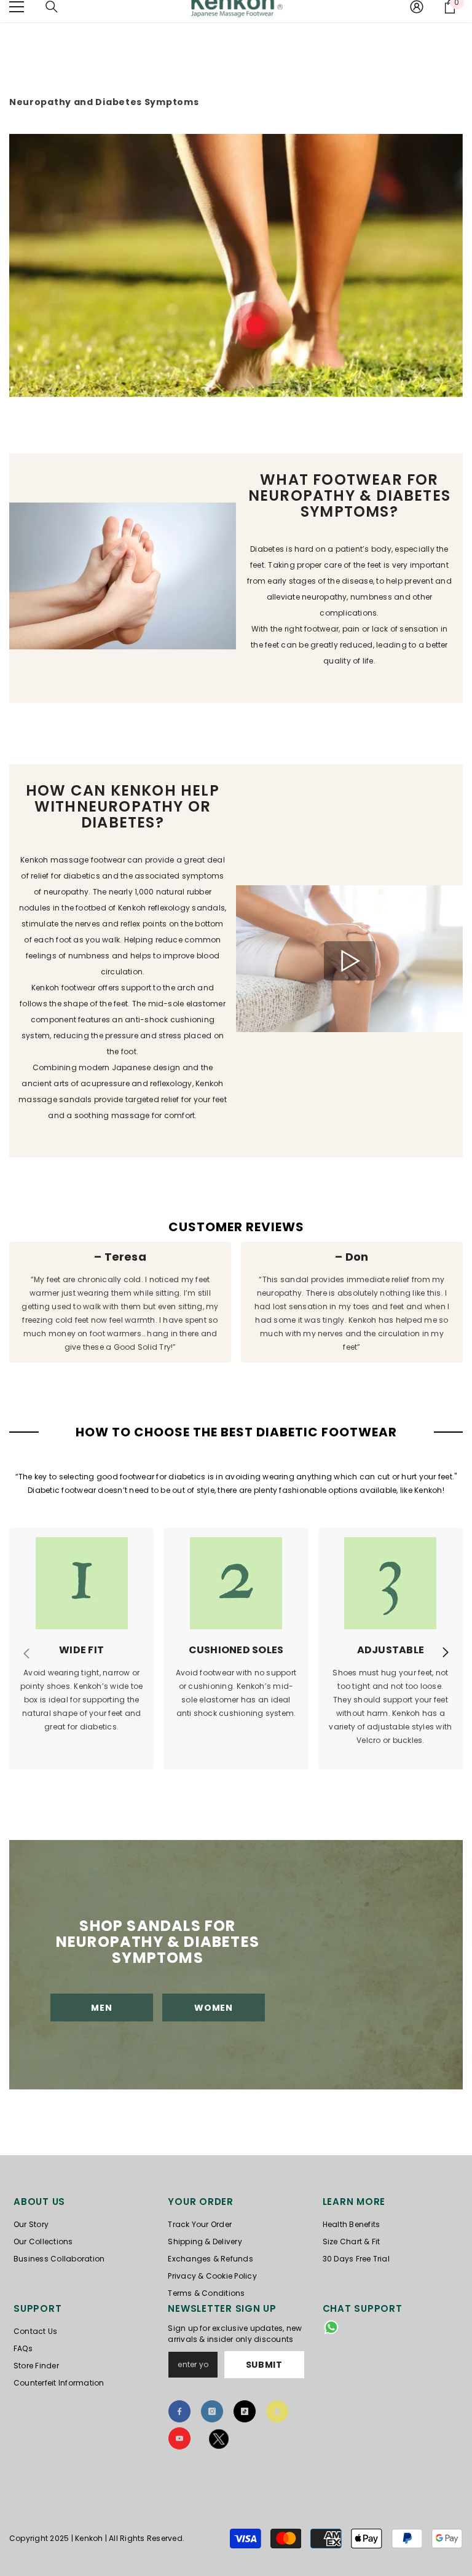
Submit (264, 2365)
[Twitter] (219, 2441)
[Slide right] (445, 1653)
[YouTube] (179, 2438)
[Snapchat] (277, 2411)
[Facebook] (179, 2411)
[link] (123, 578)
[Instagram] (212, 2411)
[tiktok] (245, 2411)
